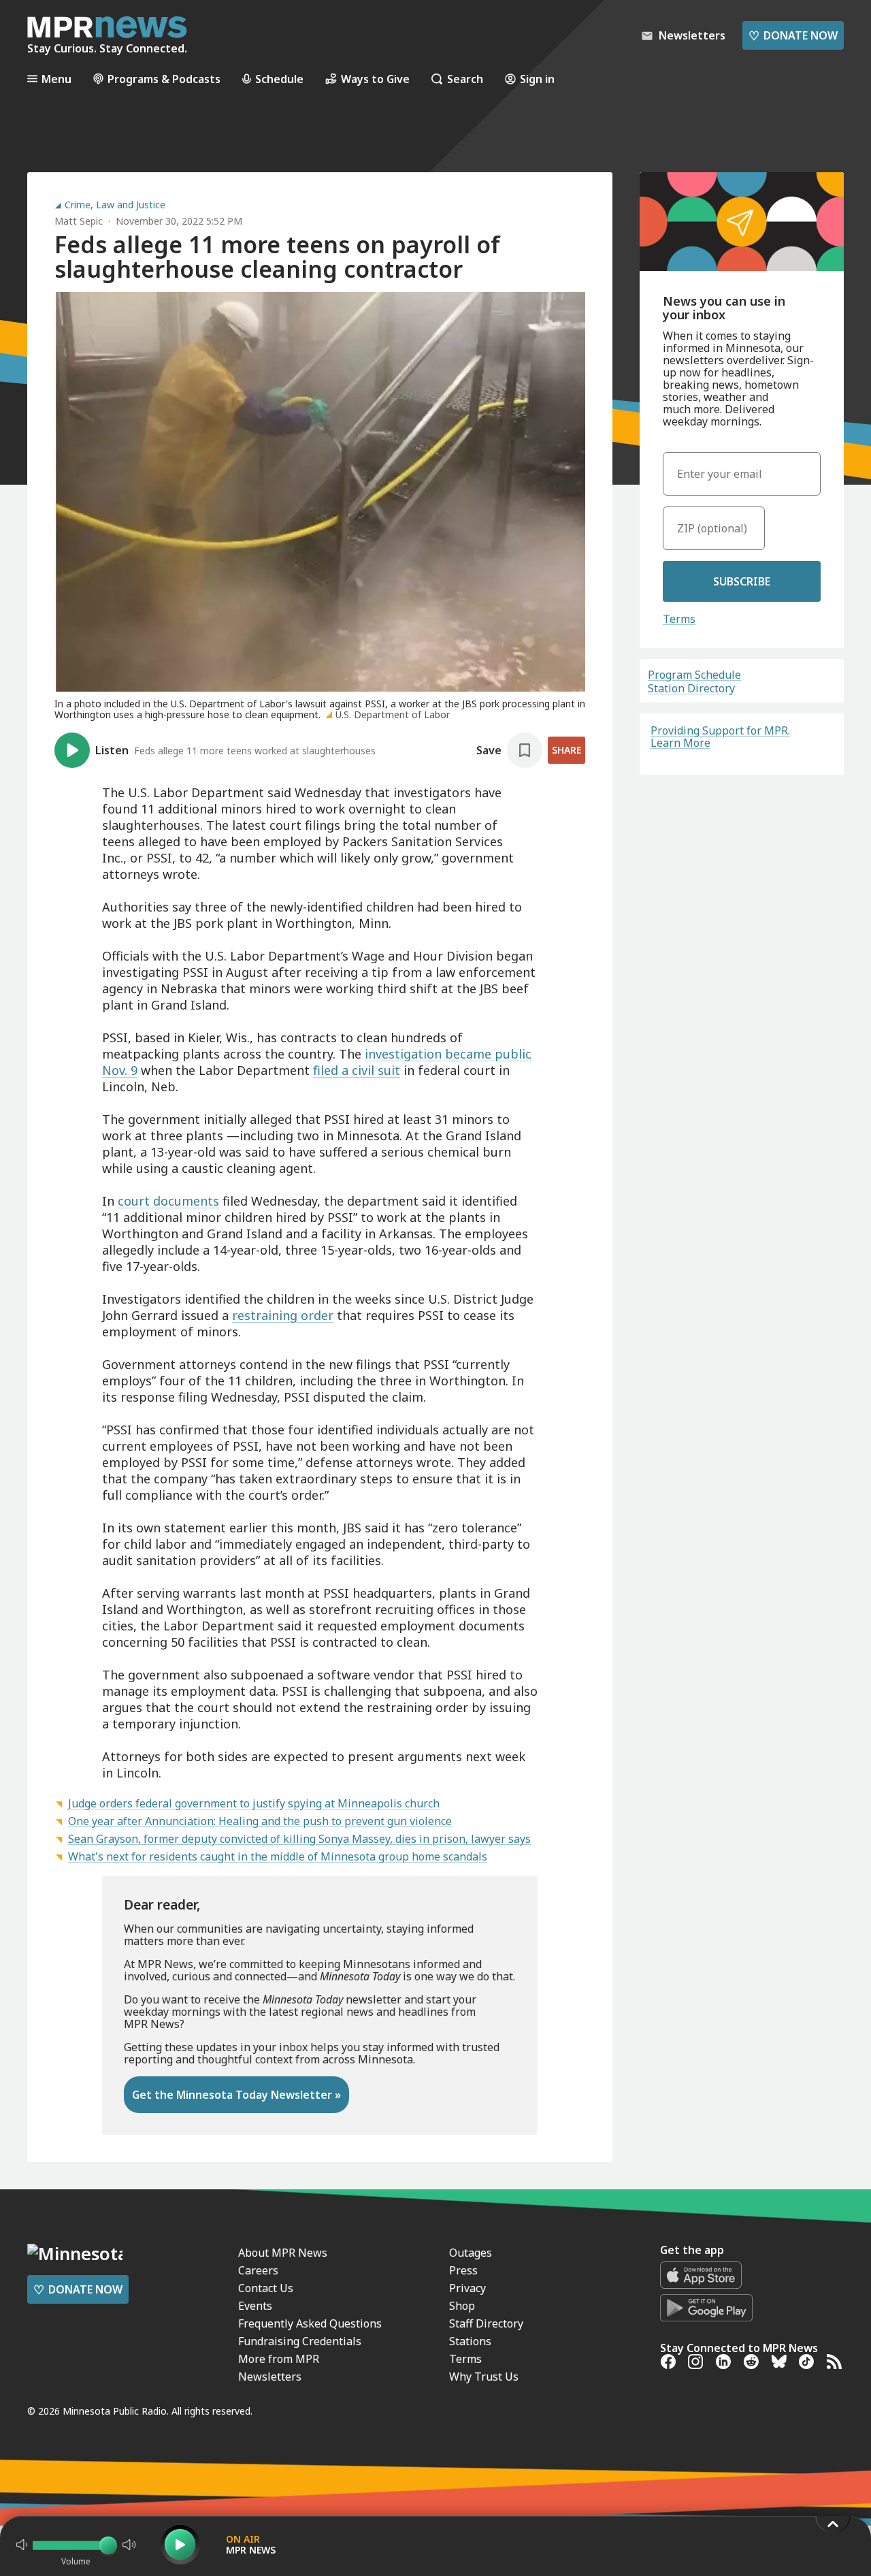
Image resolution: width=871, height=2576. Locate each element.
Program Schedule (694, 675)
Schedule (279, 79)
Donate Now (793, 35)
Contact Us (266, 2288)
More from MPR (279, 2359)
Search (465, 79)
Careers (258, 2270)
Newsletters (270, 2377)
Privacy (467, 2288)
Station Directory (691, 688)
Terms (679, 619)
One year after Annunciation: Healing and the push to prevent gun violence (260, 1821)
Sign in (537, 79)
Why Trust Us (484, 2377)
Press (463, 2270)
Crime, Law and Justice (115, 205)
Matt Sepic (79, 221)
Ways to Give (375, 79)
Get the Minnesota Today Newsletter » (236, 2095)
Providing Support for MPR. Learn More (720, 737)
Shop (462, 2306)
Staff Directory (486, 2323)
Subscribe (742, 581)
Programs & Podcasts (164, 79)
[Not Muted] (22, 2545)
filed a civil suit (357, 1070)
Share (566, 750)
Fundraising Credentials (300, 2341)
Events (255, 2306)
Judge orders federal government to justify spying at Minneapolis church (254, 1803)
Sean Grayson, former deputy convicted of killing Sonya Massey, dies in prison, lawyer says (299, 1839)
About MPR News (283, 2253)
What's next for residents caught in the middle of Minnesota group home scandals (278, 1856)
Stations (470, 2341)
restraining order (283, 1315)
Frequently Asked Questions (310, 2323)
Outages (471, 2253)
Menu (56, 79)
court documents (168, 1201)
